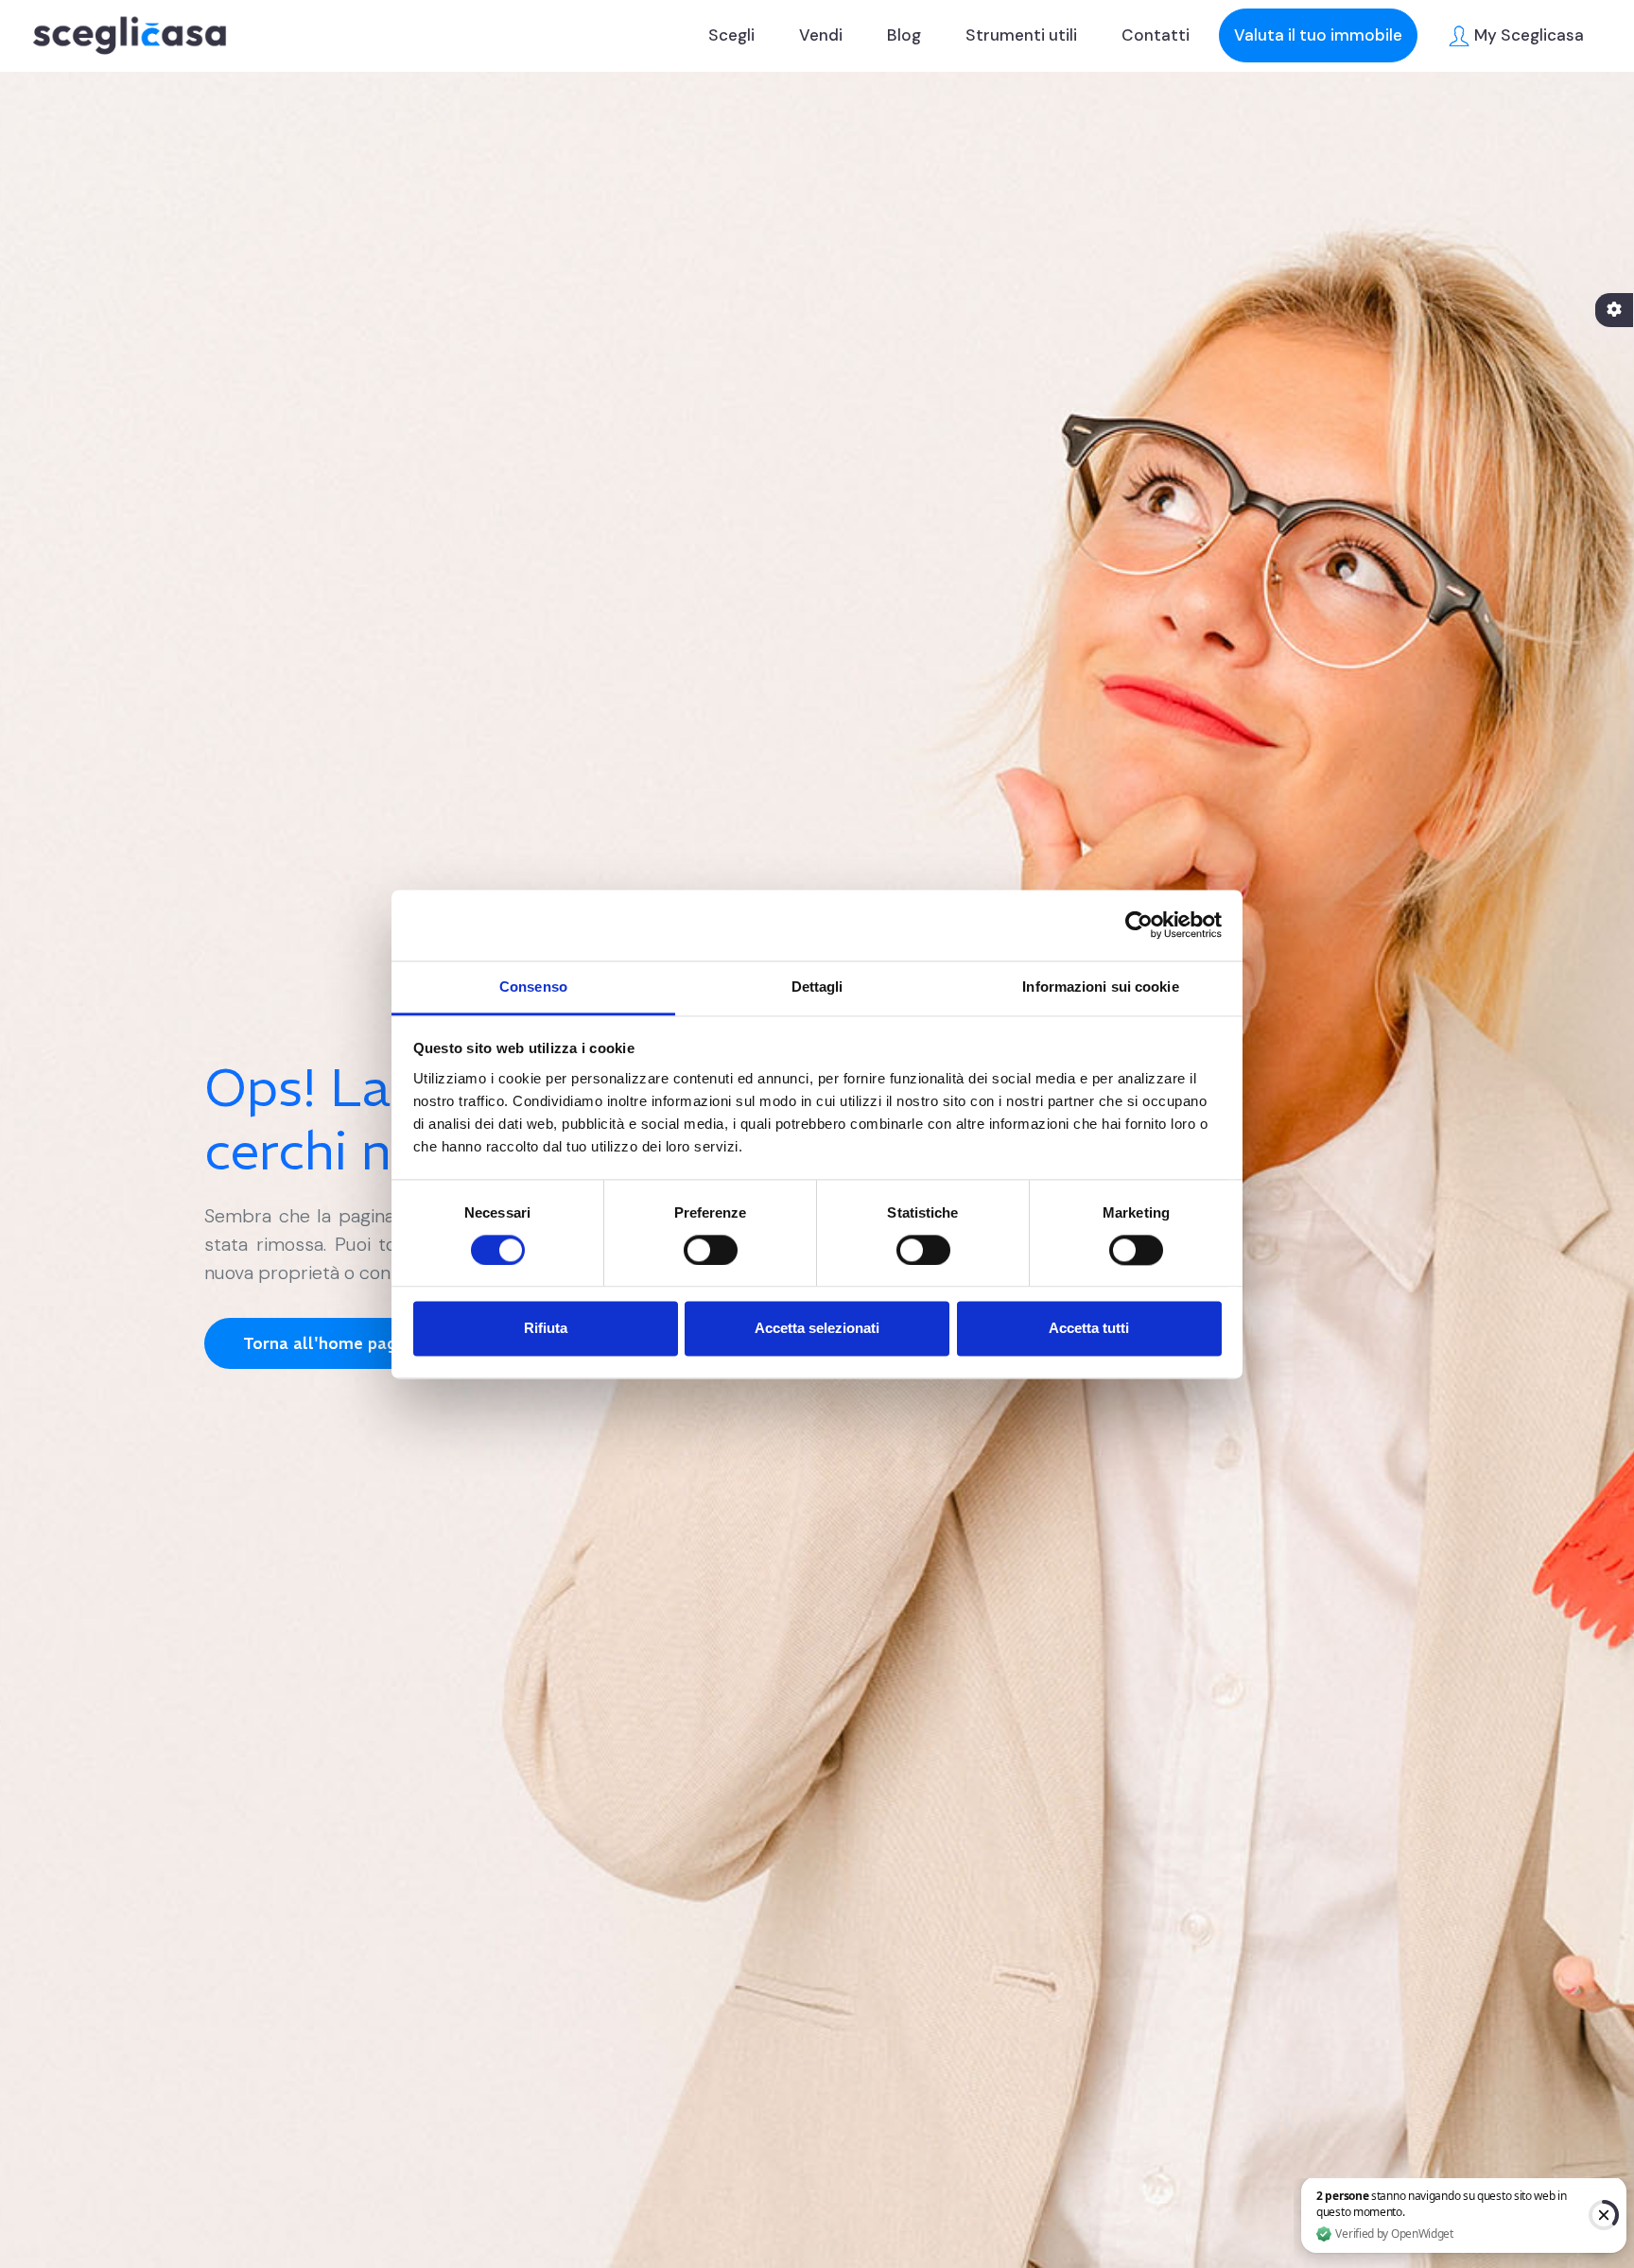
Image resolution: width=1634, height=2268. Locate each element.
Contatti (1156, 35)
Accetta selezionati (817, 1329)
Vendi (821, 35)
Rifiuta (546, 1329)
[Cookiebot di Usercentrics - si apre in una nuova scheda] (1139, 925)
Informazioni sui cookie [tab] (1100, 987)
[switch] (711, 1250)
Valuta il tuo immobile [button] (1318, 35)
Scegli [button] (731, 35)
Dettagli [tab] (817, 987)
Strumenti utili (1021, 35)
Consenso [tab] (533, 987)
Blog (904, 35)
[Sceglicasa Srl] (130, 35)
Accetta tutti (1089, 1329)
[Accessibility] (1614, 310)
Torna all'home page (324, 1343)
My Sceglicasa (1527, 35)
